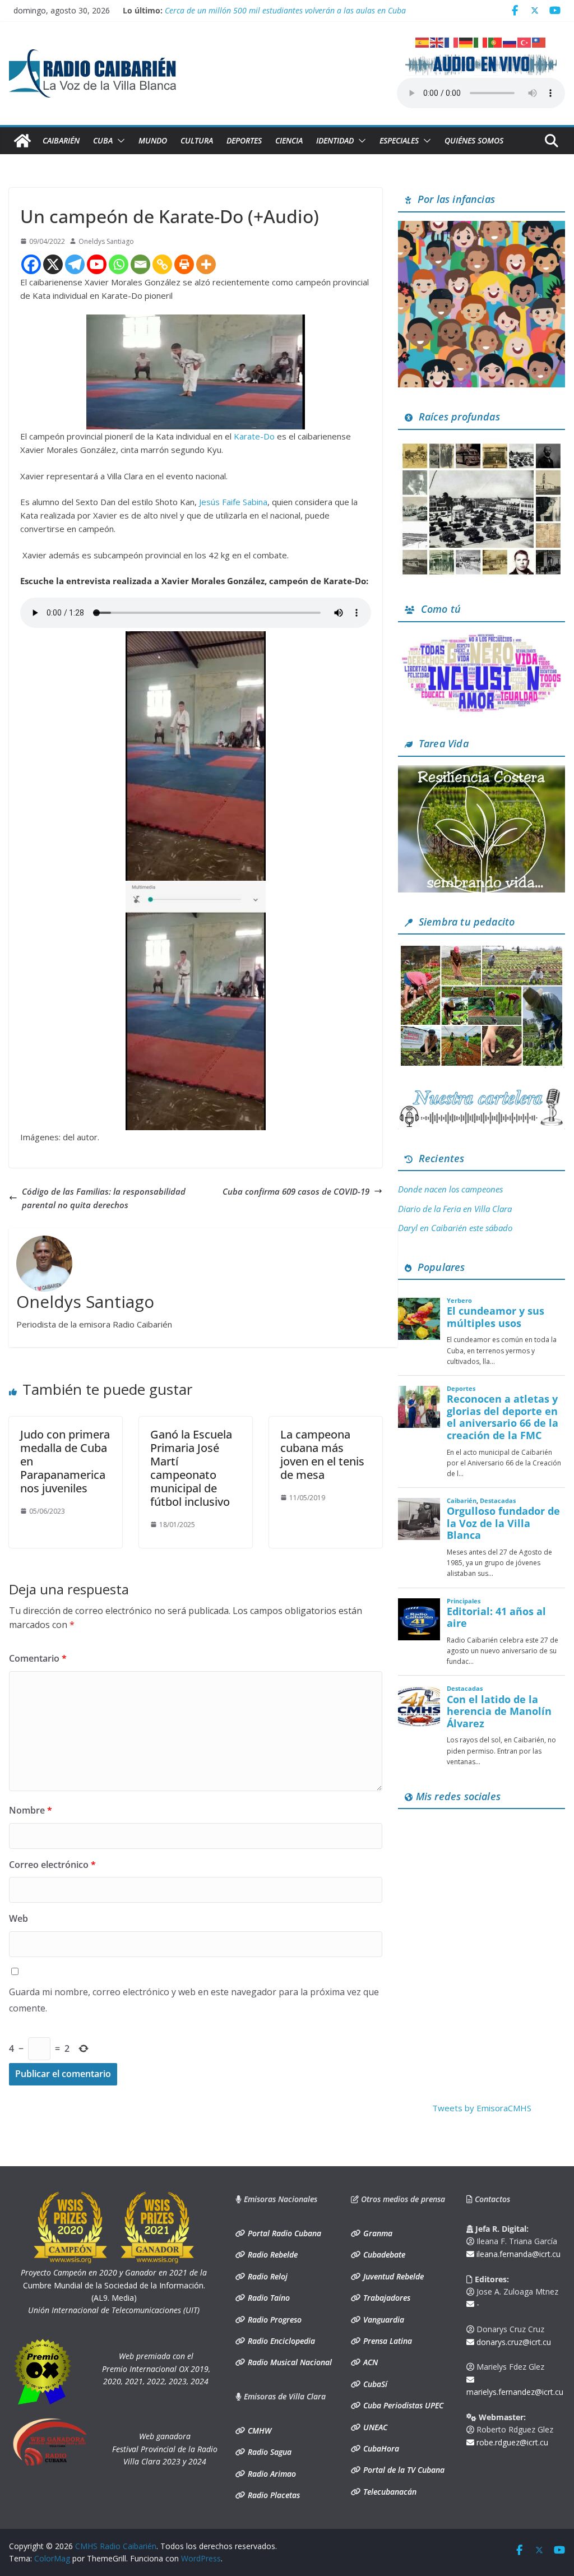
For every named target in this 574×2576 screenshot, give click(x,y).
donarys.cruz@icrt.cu (513, 2342)
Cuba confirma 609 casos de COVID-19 (296, 1191)
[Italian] (481, 41)
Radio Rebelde (272, 2254)
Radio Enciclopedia (280, 2341)
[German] (466, 41)
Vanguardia (383, 2320)
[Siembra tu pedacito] (482, 950)
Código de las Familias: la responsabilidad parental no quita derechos (104, 1198)
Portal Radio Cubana (283, 2233)
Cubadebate (383, 2254)
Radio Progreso (274, 2320)
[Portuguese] (496, 41)
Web (18, 1918)
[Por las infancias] (482, 228)
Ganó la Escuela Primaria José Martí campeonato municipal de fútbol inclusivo (191, 1468)
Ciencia (289, 140)
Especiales (399, 140)
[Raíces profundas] (482, 445)
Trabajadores (386, 2298)
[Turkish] (525, 41)
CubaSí (374, 2384)
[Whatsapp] (119, 264)
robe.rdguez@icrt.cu (511, 2442)
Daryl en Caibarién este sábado (455, 1228)
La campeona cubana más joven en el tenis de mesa (322, 1455)
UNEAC (374, 2427)
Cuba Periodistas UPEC (402, 2405)
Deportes (244, 140)
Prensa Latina (386, 2341)
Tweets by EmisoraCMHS (482, 2108)
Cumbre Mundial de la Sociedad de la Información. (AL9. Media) (114, 2285)
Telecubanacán (389, 2492)
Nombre (31, 1810)
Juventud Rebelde (392, 2276)
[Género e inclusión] (482, 637)
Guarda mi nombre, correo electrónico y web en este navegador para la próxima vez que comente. (194, 2000)
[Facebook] (31, 264)
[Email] (140, 264)
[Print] (184, 264)
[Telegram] (75, 264)
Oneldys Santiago (106, 241)
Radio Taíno (268, 2298)
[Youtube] (97, 264)
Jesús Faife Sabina (233, 502)
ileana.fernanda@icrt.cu (517, 2254)
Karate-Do (254, 436)
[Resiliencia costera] (482, 772)
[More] (206, 264)
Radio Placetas (273, 2495)
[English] (437, 41)
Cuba (103, 140)
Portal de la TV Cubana (403, 2470)
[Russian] (510, 41)
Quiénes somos (474, 140)
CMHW (258, 2431)
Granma (377, 2233)
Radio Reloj (267, 2276)
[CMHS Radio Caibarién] (22, 141)
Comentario (38, 1658)
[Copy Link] (162, 264)
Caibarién (61, 140)
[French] (452, 41)
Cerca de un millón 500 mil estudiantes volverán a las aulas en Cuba (285, 10)
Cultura (197, 140)
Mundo (153, 140)
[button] (119, 141)
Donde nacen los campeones (450, 1189)
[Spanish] (423, 41)
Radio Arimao (271, 2474)
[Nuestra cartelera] (482, 1093)
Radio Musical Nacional (289, 2362)
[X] (53, 264)
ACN (369, 2362)
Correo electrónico (52, 1865)
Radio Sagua (269, 2452)
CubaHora (380, 2448)
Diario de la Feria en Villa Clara (455, 1209)
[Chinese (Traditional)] (539, 41)
